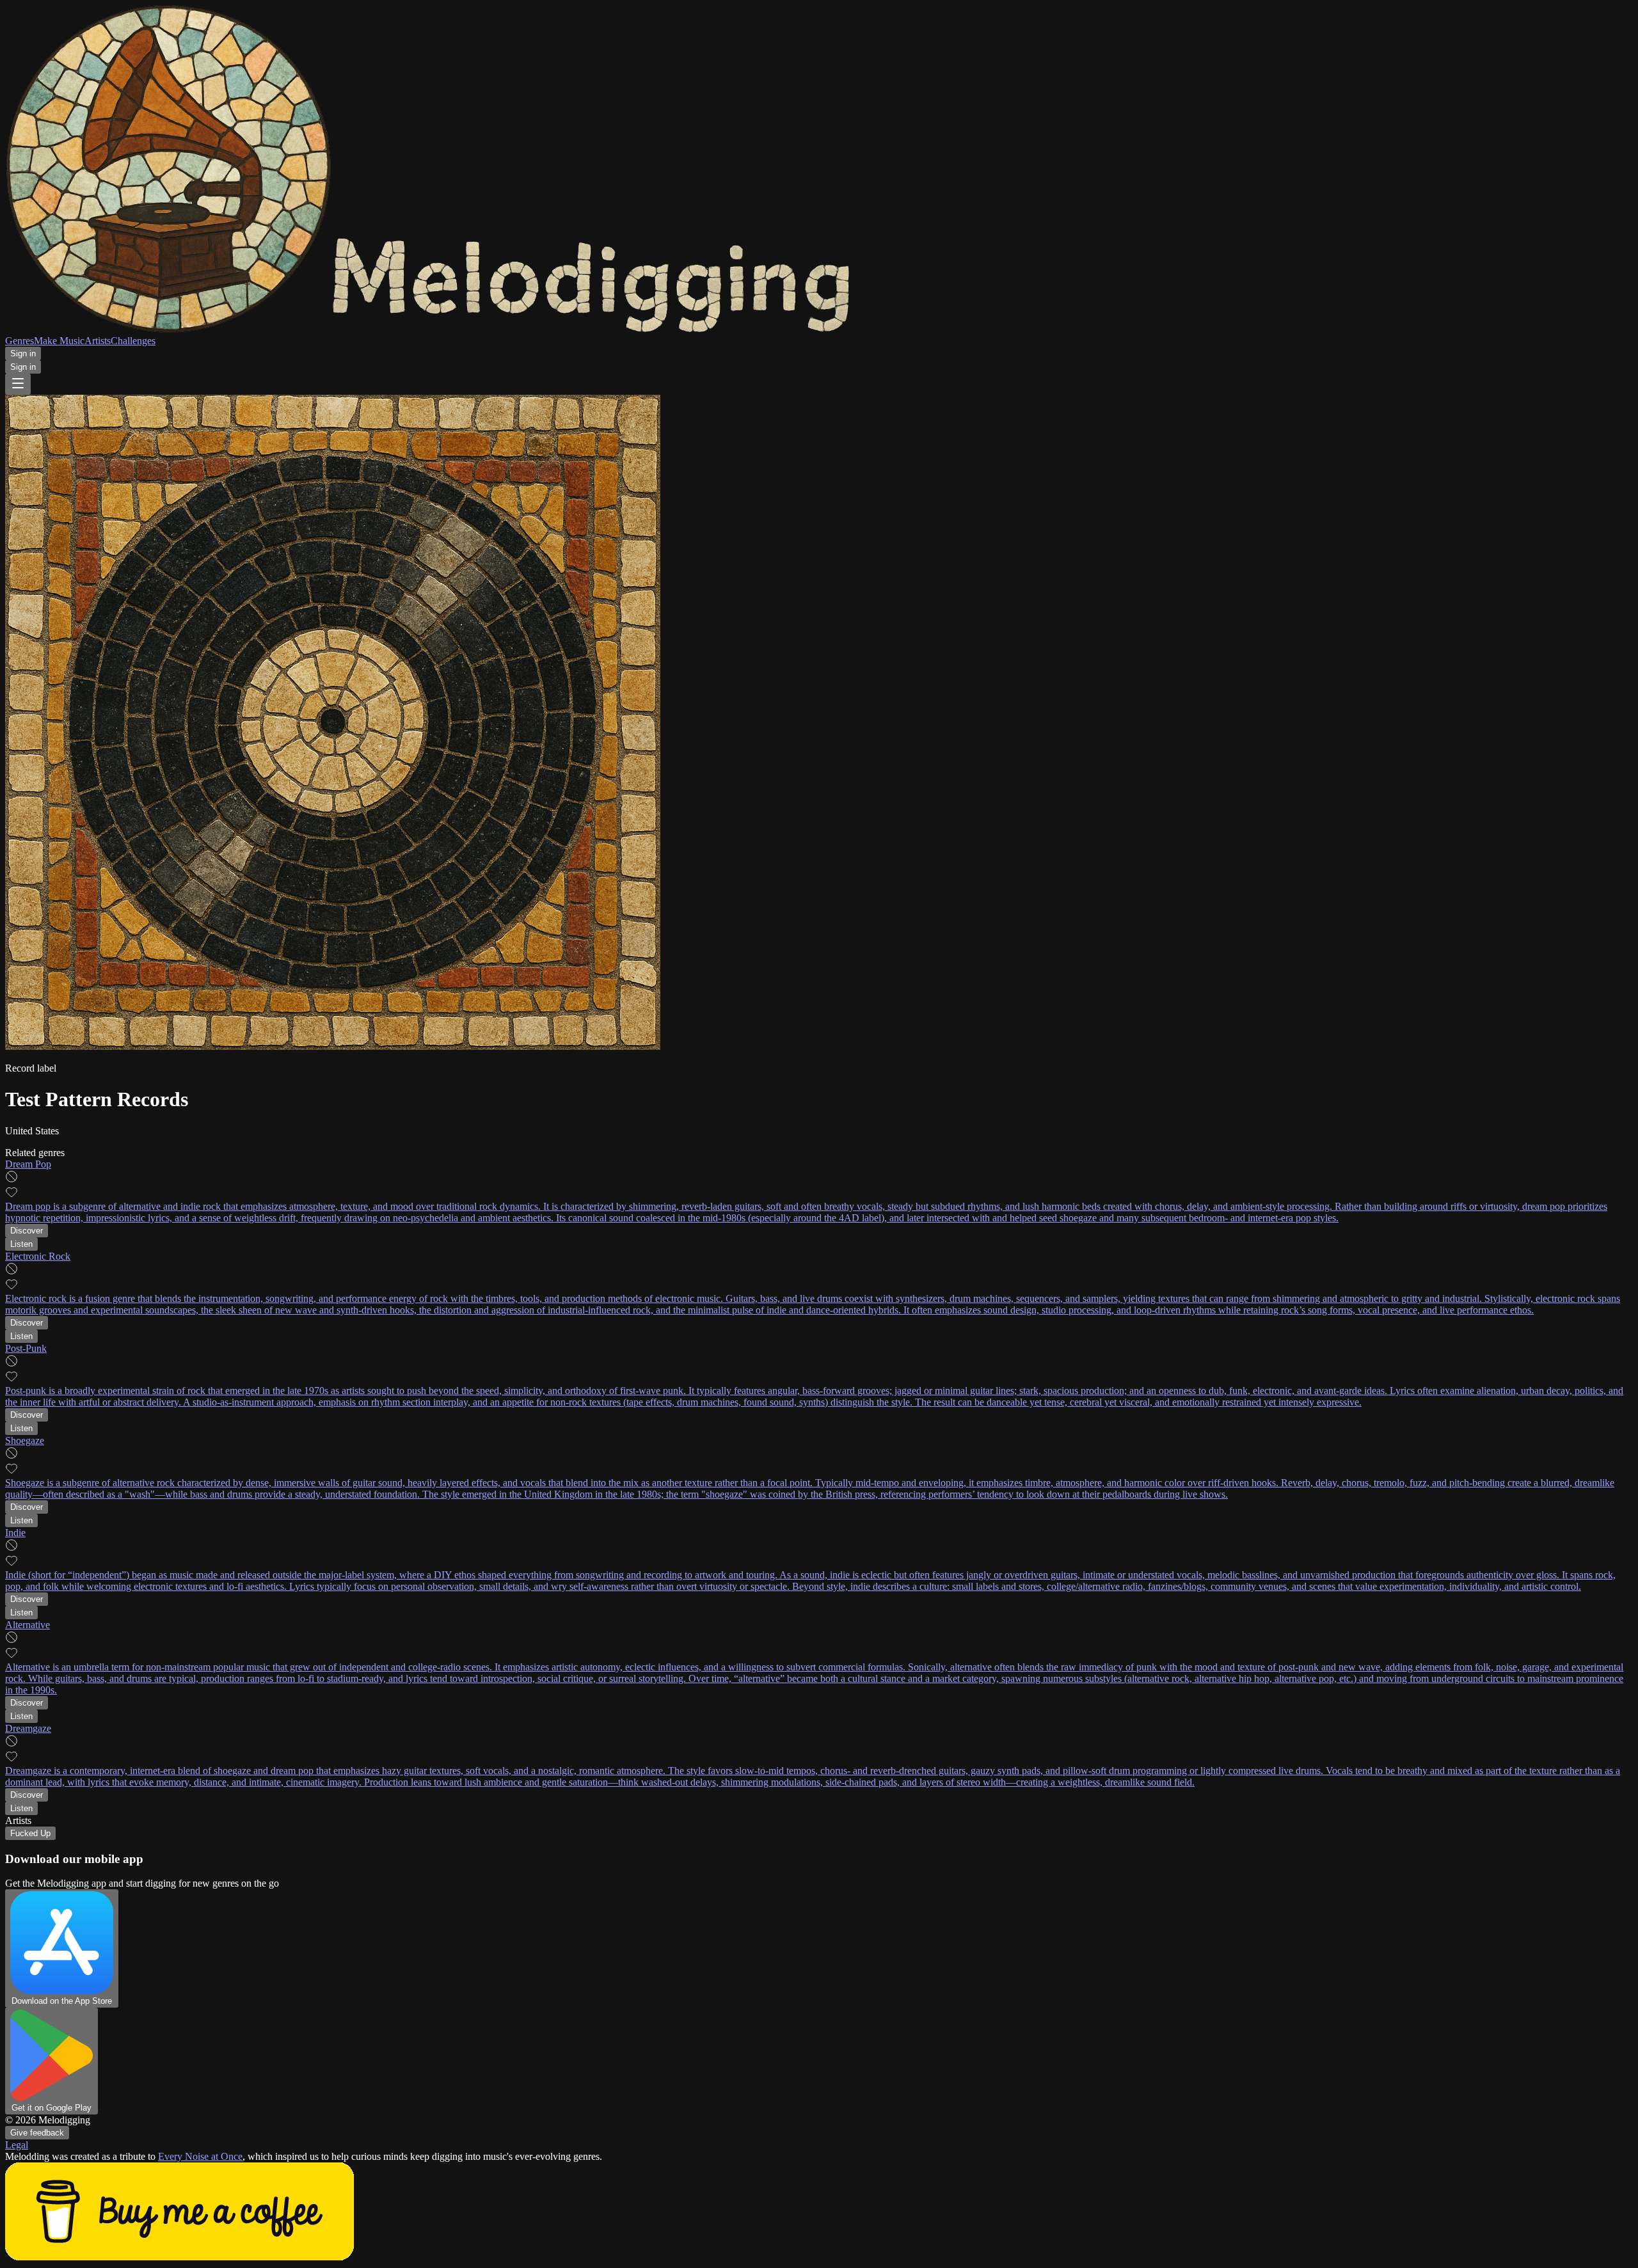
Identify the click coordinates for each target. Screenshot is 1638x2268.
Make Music (59, 341)
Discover (27, 1231)
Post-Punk (26, 1348)
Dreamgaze (28, 1728)
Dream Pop (28, 1164)
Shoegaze (25, 1440)
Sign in (23, 353)
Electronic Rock (38, 1256)
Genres (20, 341)
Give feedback (37, 2133)
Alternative (28, 1625)
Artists (98, 341)
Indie (15, 1533)
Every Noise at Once (200, 2156)
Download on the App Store (62, 2001)
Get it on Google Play (52, 2108)
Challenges (133, 341)
